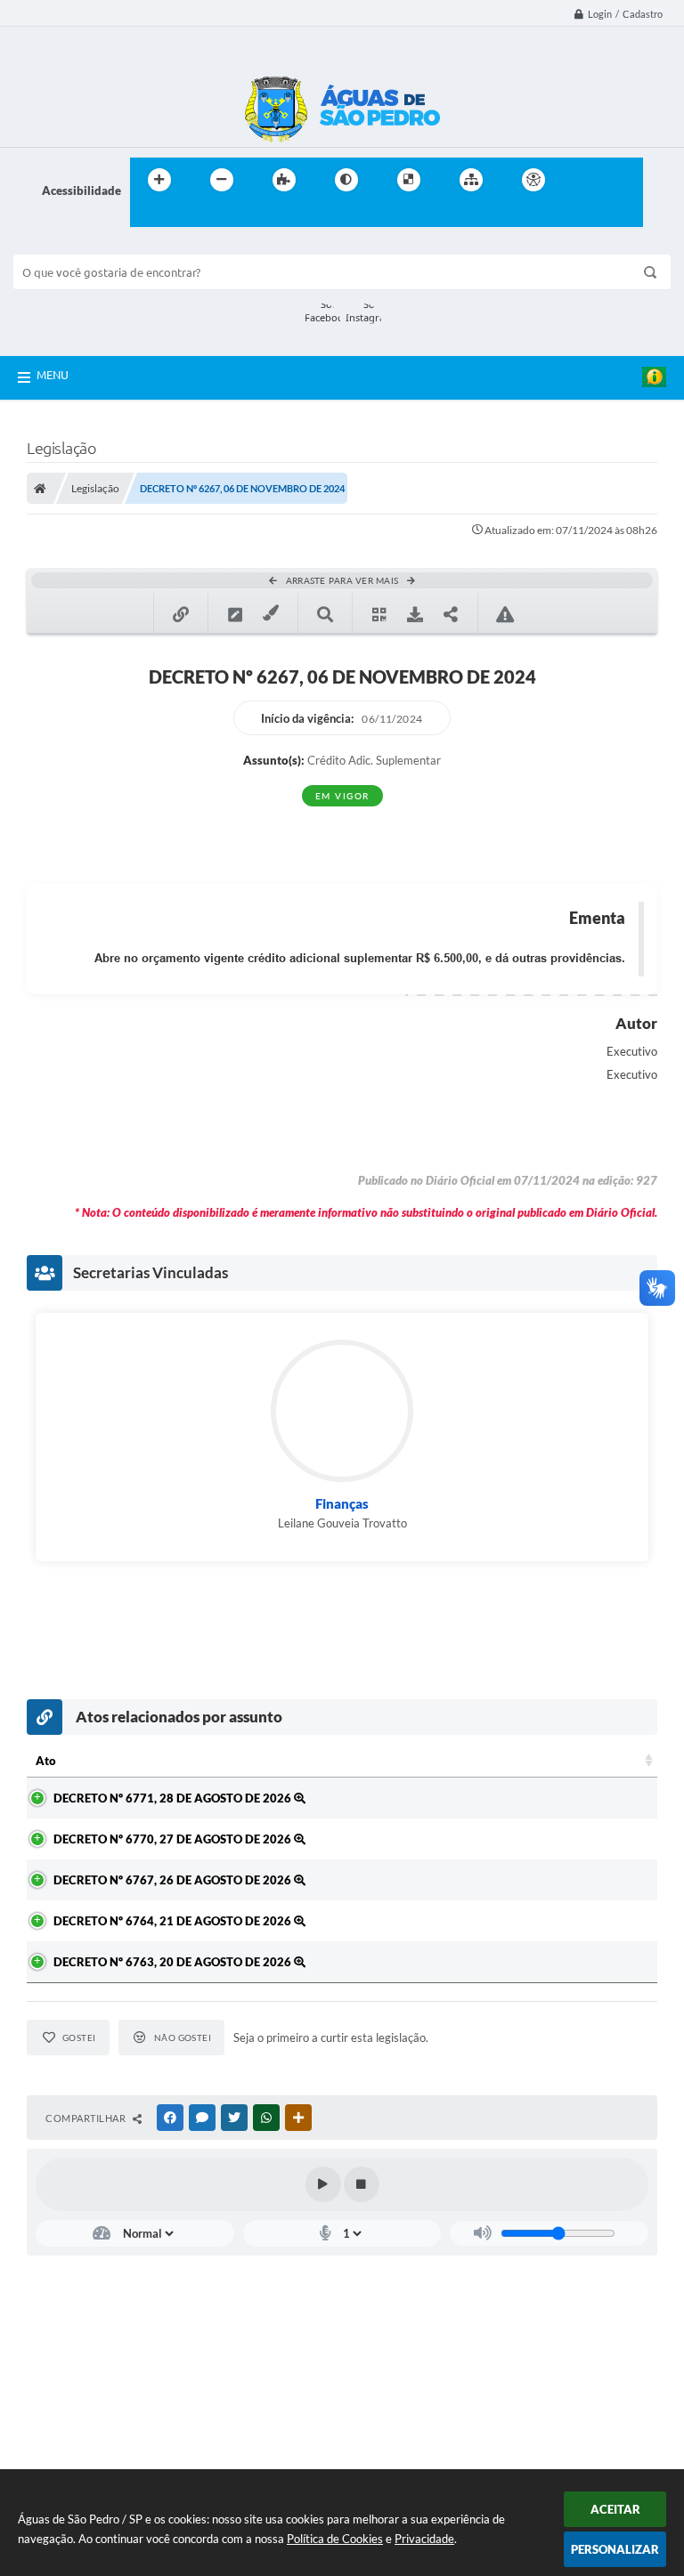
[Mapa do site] (471, 180)
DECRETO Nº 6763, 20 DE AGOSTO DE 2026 (174, 1962)
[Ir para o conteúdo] (584, 180)
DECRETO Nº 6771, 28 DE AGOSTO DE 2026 (174, 1798)
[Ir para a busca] (148, 216)
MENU (53, 375)
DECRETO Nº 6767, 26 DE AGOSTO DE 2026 (174, 1880)
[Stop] (362, 2184)
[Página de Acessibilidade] (533, 180)
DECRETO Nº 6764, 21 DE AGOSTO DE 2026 (174, 1921)
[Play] (323, 2184)
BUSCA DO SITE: (66, 246)
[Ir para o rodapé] (187, 216)
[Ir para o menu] (623, 180)
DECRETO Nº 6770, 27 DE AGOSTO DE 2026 (174, 1839)
